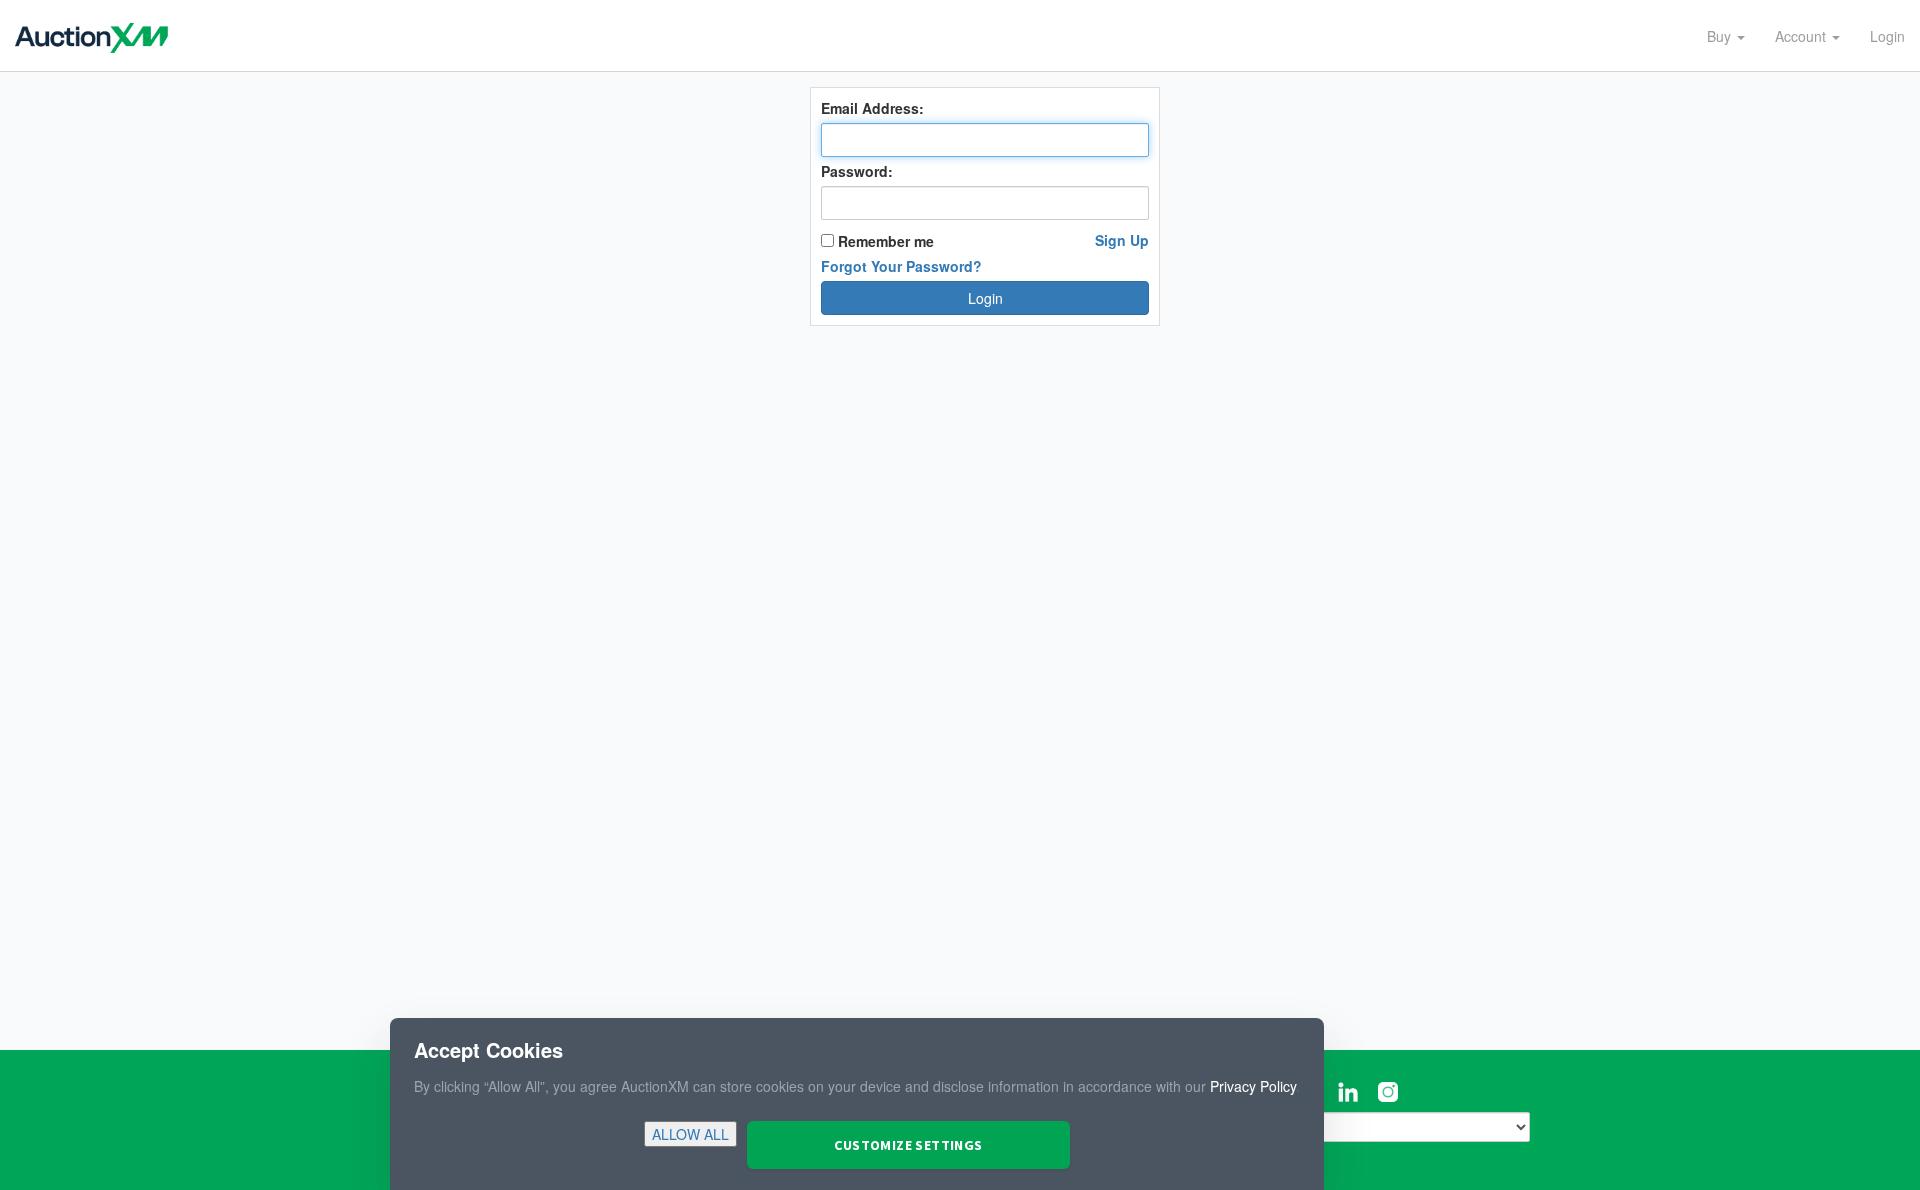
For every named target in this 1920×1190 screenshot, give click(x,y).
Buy (1721, 36)
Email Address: (872, 108)
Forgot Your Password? (901, 266)
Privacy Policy (1253, 1086)
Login (1887, 36)
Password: (857, 171)
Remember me (884, 241)
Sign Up (1122, 240)
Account (1802, 36)
